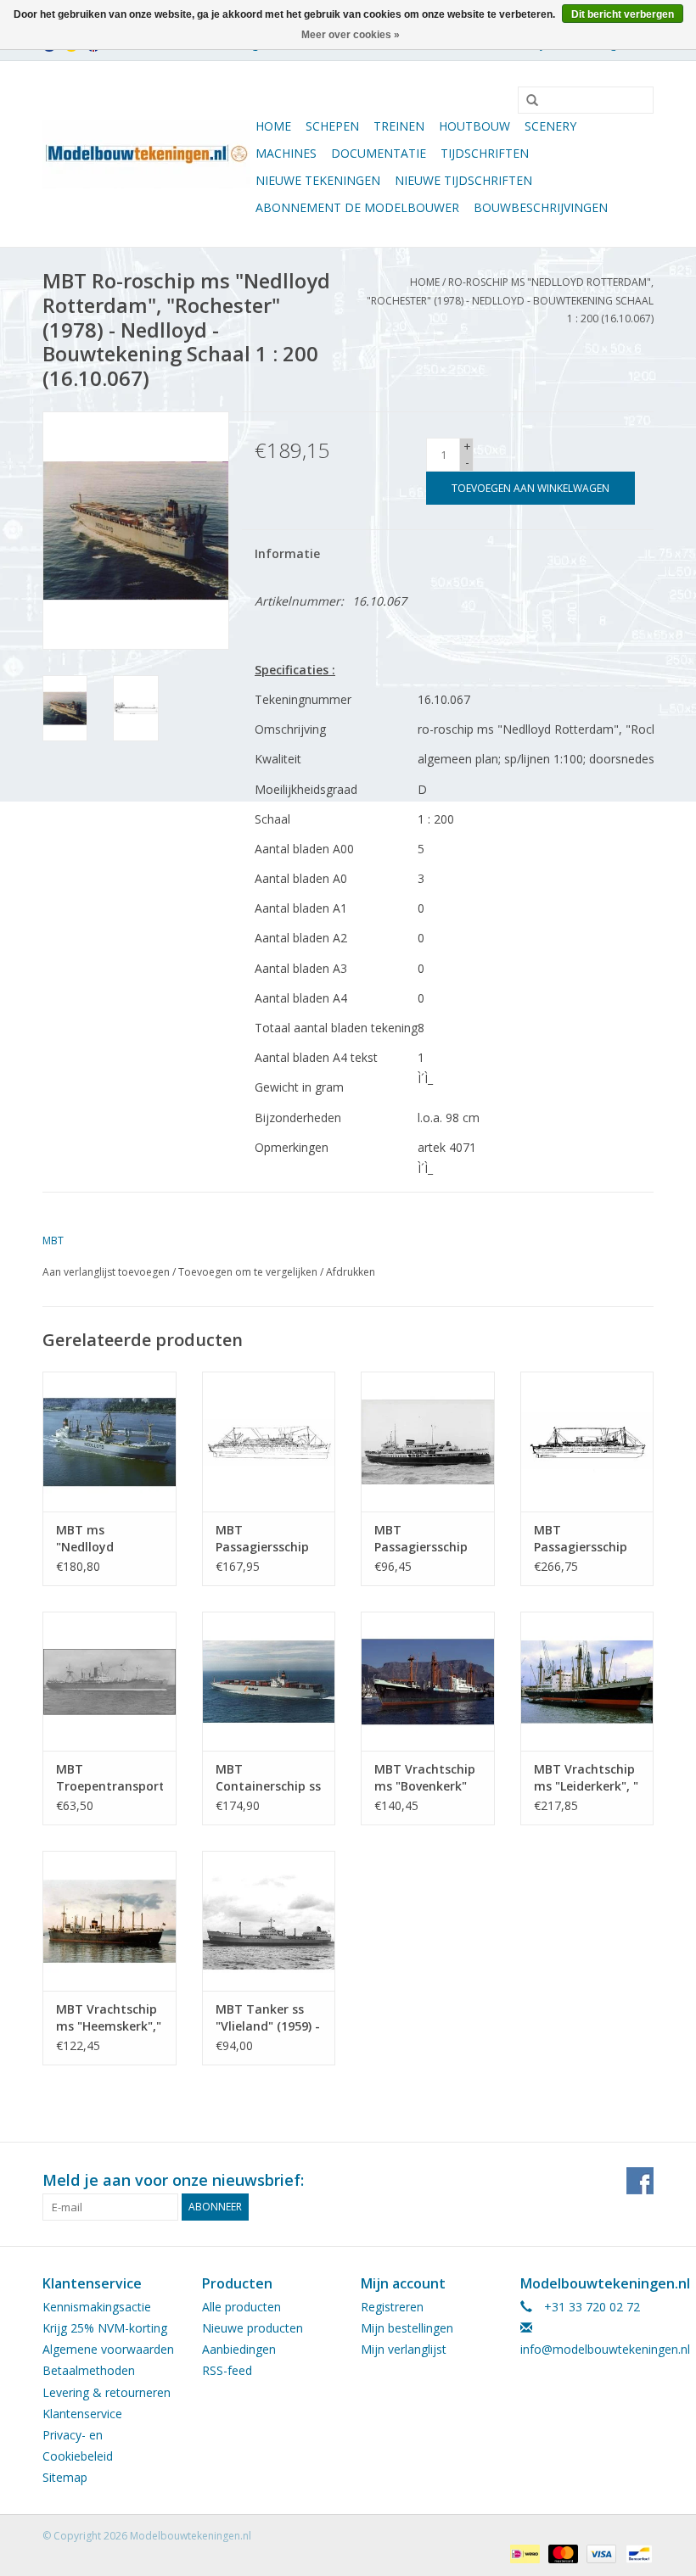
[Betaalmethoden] (523, 2553)
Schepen (332, 126)
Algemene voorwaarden (108, 2349)
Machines (286, 153)
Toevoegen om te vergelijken (249, 1272)
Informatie (287, 553)
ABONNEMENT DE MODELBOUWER (357, 207)
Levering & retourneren (107, 2392)
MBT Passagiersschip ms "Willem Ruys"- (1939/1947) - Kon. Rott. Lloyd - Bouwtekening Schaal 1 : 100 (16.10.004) (268, 1539)
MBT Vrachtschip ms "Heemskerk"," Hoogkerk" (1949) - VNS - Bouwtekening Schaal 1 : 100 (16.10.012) (109, 2018)
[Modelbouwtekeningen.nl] (146, 154)
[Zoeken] (526, 101)
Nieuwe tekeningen (318, 180)
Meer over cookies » (351, 35)
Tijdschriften (485, 153)
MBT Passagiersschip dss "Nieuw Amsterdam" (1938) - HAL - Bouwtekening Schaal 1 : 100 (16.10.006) (581, 1539)
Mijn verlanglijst (404, 2349)
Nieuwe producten (253, 2328)
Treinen (399, 126)
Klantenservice (82, 2414)
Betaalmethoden (89, 2370)
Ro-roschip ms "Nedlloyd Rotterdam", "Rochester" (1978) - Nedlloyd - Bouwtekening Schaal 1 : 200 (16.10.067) (510, 300)
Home (273, 126)
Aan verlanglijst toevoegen (106, 1272)
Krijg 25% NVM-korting (105, 2328)
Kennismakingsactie (97, 2307)
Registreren (392, 2307)
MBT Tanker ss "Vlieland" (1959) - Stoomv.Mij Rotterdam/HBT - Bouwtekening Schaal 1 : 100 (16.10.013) (268, 2018)
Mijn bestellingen (407, 2328)
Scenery (550, 126)
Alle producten (241, 2307)
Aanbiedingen (239, 2349)
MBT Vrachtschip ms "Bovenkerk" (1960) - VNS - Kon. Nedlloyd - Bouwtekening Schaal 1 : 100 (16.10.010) (425, 1778)
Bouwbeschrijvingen (541, 207)
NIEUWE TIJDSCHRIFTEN (463, 180)
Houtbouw (474, 126)
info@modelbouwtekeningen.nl (605, 2349)
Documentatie (379, 153)
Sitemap (65, 2477)
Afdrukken (351, 1272)
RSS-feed (227, 2370)
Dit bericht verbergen (623, 14)
